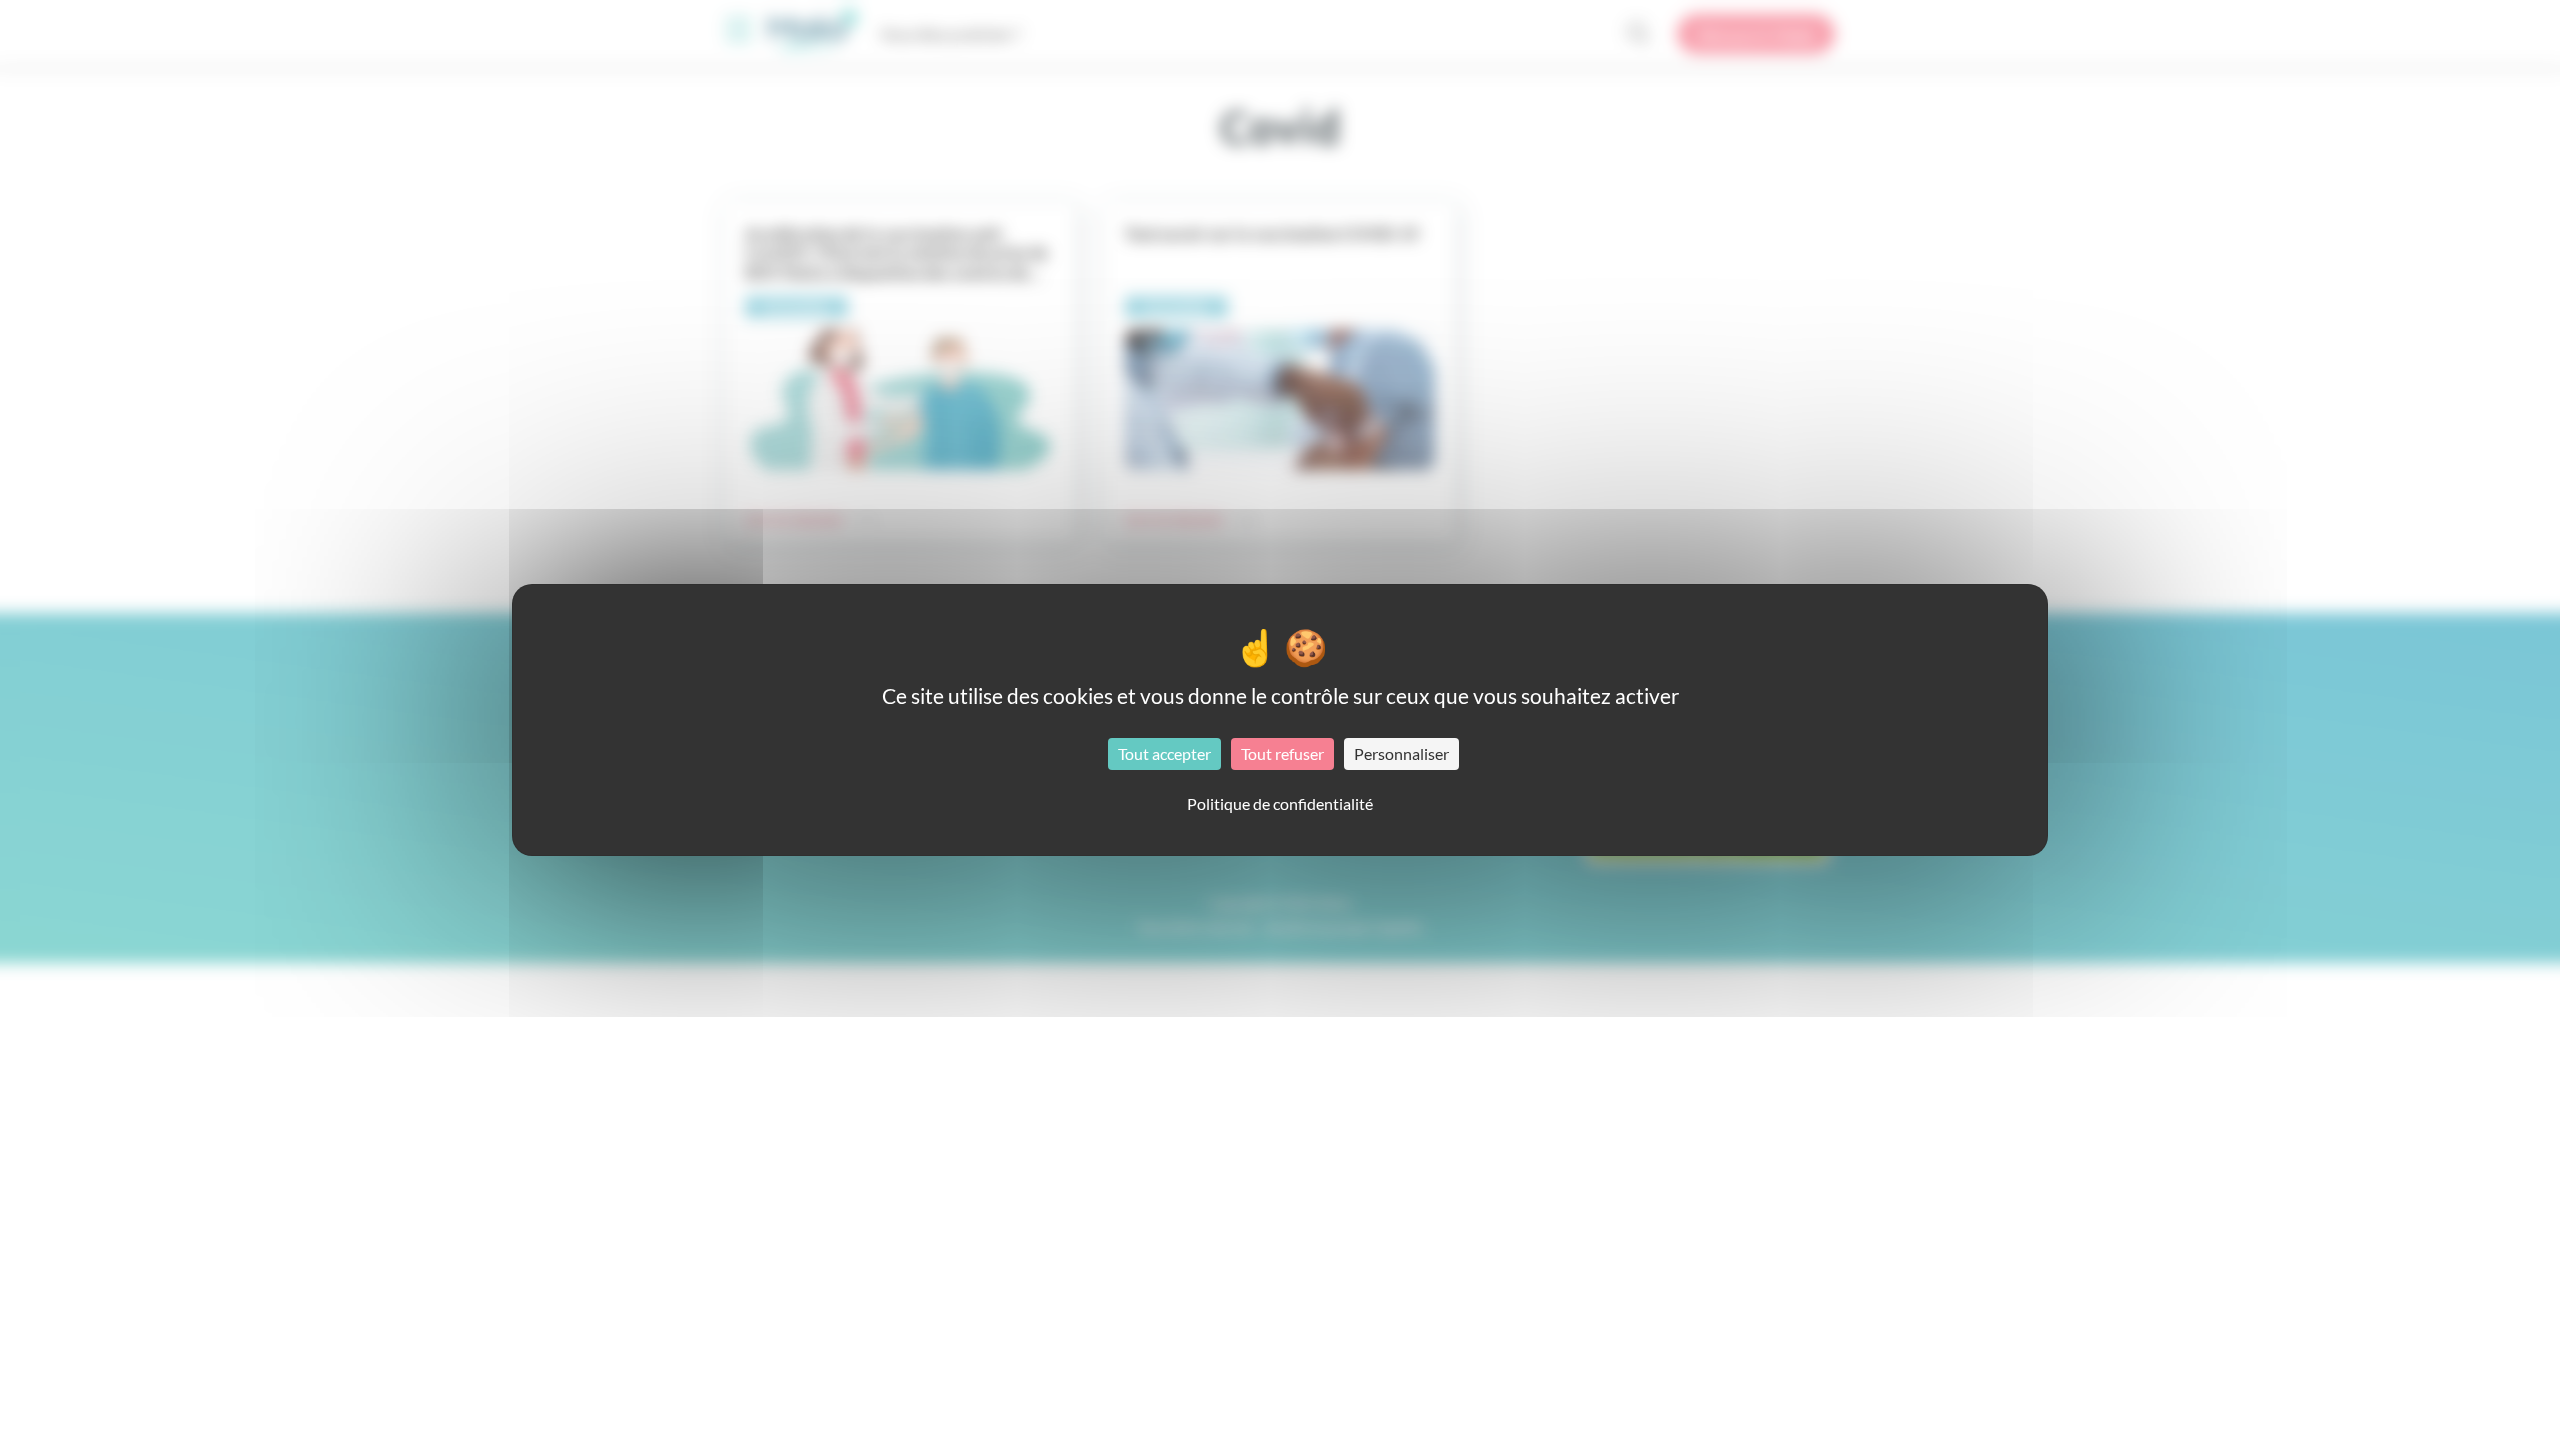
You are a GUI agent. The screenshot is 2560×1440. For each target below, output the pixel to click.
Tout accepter (1164, 753)
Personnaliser (1401, 753)
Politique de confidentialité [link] (1280, 803)
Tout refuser (1282, 753)
